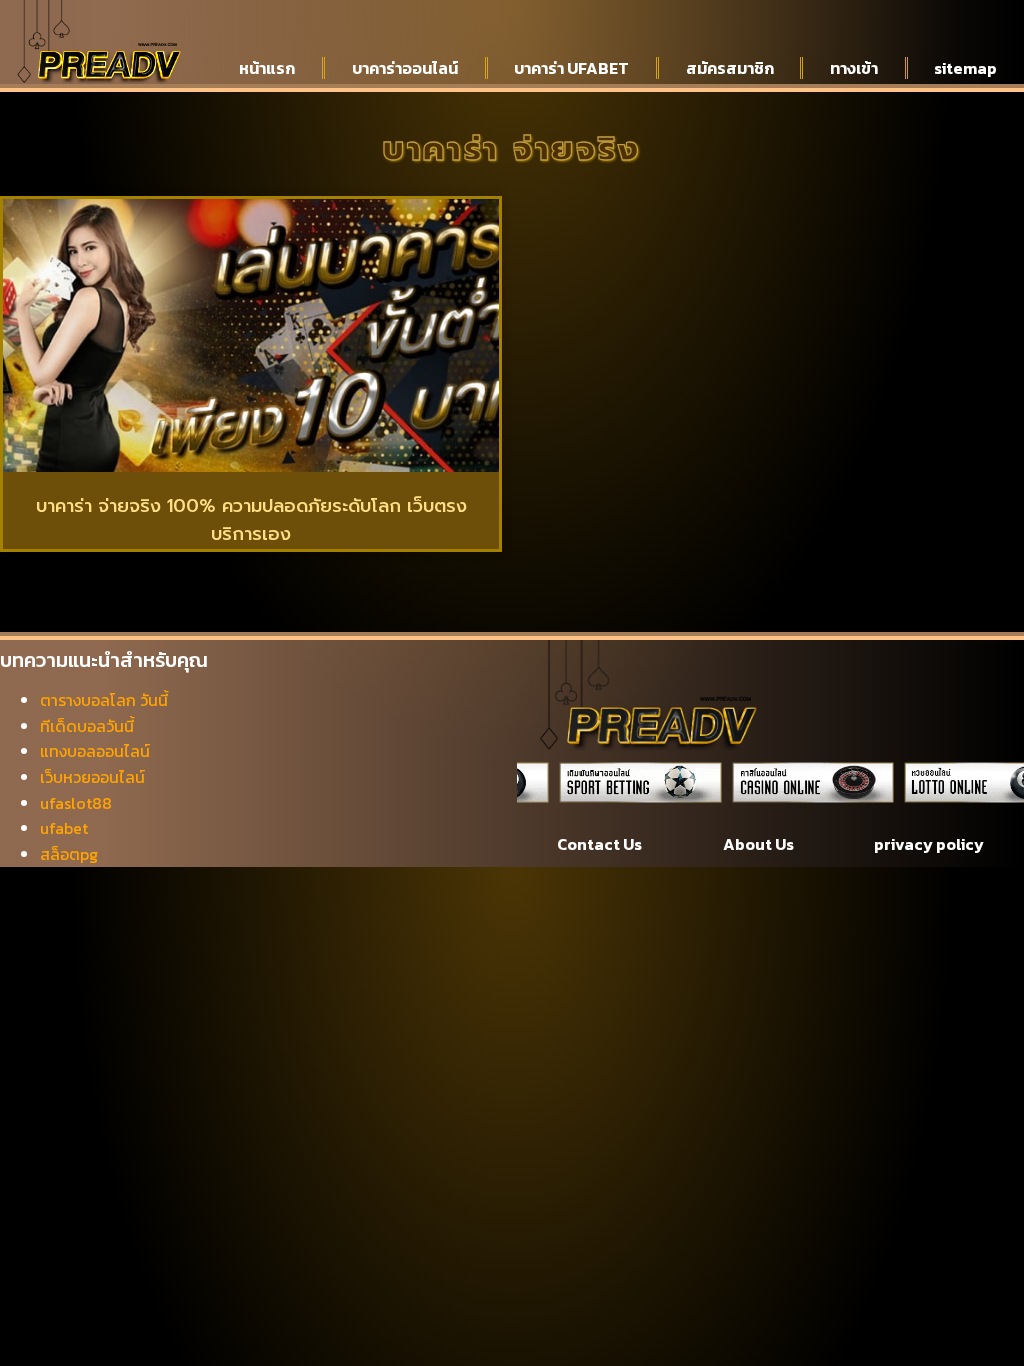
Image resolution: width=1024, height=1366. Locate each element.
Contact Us (599, 844)
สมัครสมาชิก (730, 68)
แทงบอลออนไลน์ (95, 751)
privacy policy (929, 844)
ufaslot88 (76, 803)
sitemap (965, 68)
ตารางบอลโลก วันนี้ (104, 700)
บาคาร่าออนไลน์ (405, 68)
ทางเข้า (854, 68)
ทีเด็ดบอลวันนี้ (87, 726)
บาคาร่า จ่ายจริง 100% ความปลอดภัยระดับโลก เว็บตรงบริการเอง (251, 520)
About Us (758, 844)
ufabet (64, 828)
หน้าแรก (267, 68)
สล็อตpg (69, 854)
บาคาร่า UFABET (571, 68)
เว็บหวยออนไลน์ (92, 777)
